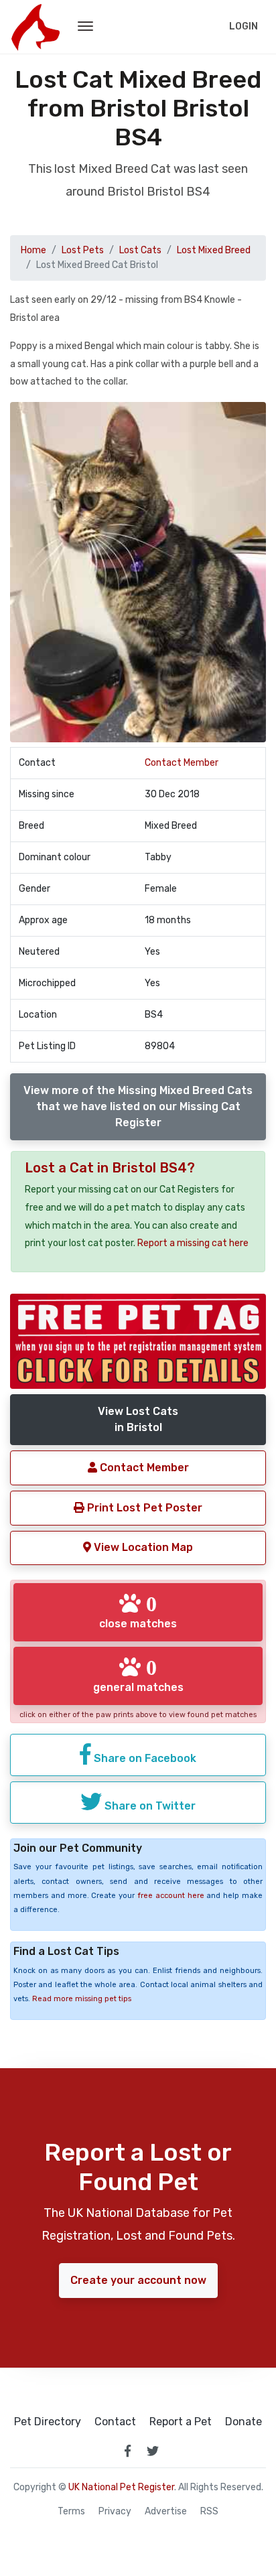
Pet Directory (48, 2422)
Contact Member (182, 763)
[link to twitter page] (153, 2451)
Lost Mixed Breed (214, 250)
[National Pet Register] (35, 27)
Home (33, 250)
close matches (138, 1611)
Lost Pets (83, 250)
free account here (171, 1896)
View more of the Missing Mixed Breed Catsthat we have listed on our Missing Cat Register (138, 1106)
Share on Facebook (144, 1758)
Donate (244, 2422)
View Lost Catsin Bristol (138, 1419)
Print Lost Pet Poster (143, 1508)
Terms (71, 2512)
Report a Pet (181, 2422)
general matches (138, 1675)
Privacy (115, 2512)
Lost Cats (140, 250)
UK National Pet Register (121, 2487)
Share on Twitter (149, 1806)
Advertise (166, 2512)
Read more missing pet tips (82, 1999)
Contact (115, 2422)
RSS (209, 2512)
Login (244, 26)
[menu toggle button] (85, 27)
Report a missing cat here (193, 1243)
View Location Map (142, 1547)
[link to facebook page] (127, 2451)
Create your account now (138, 2280)
